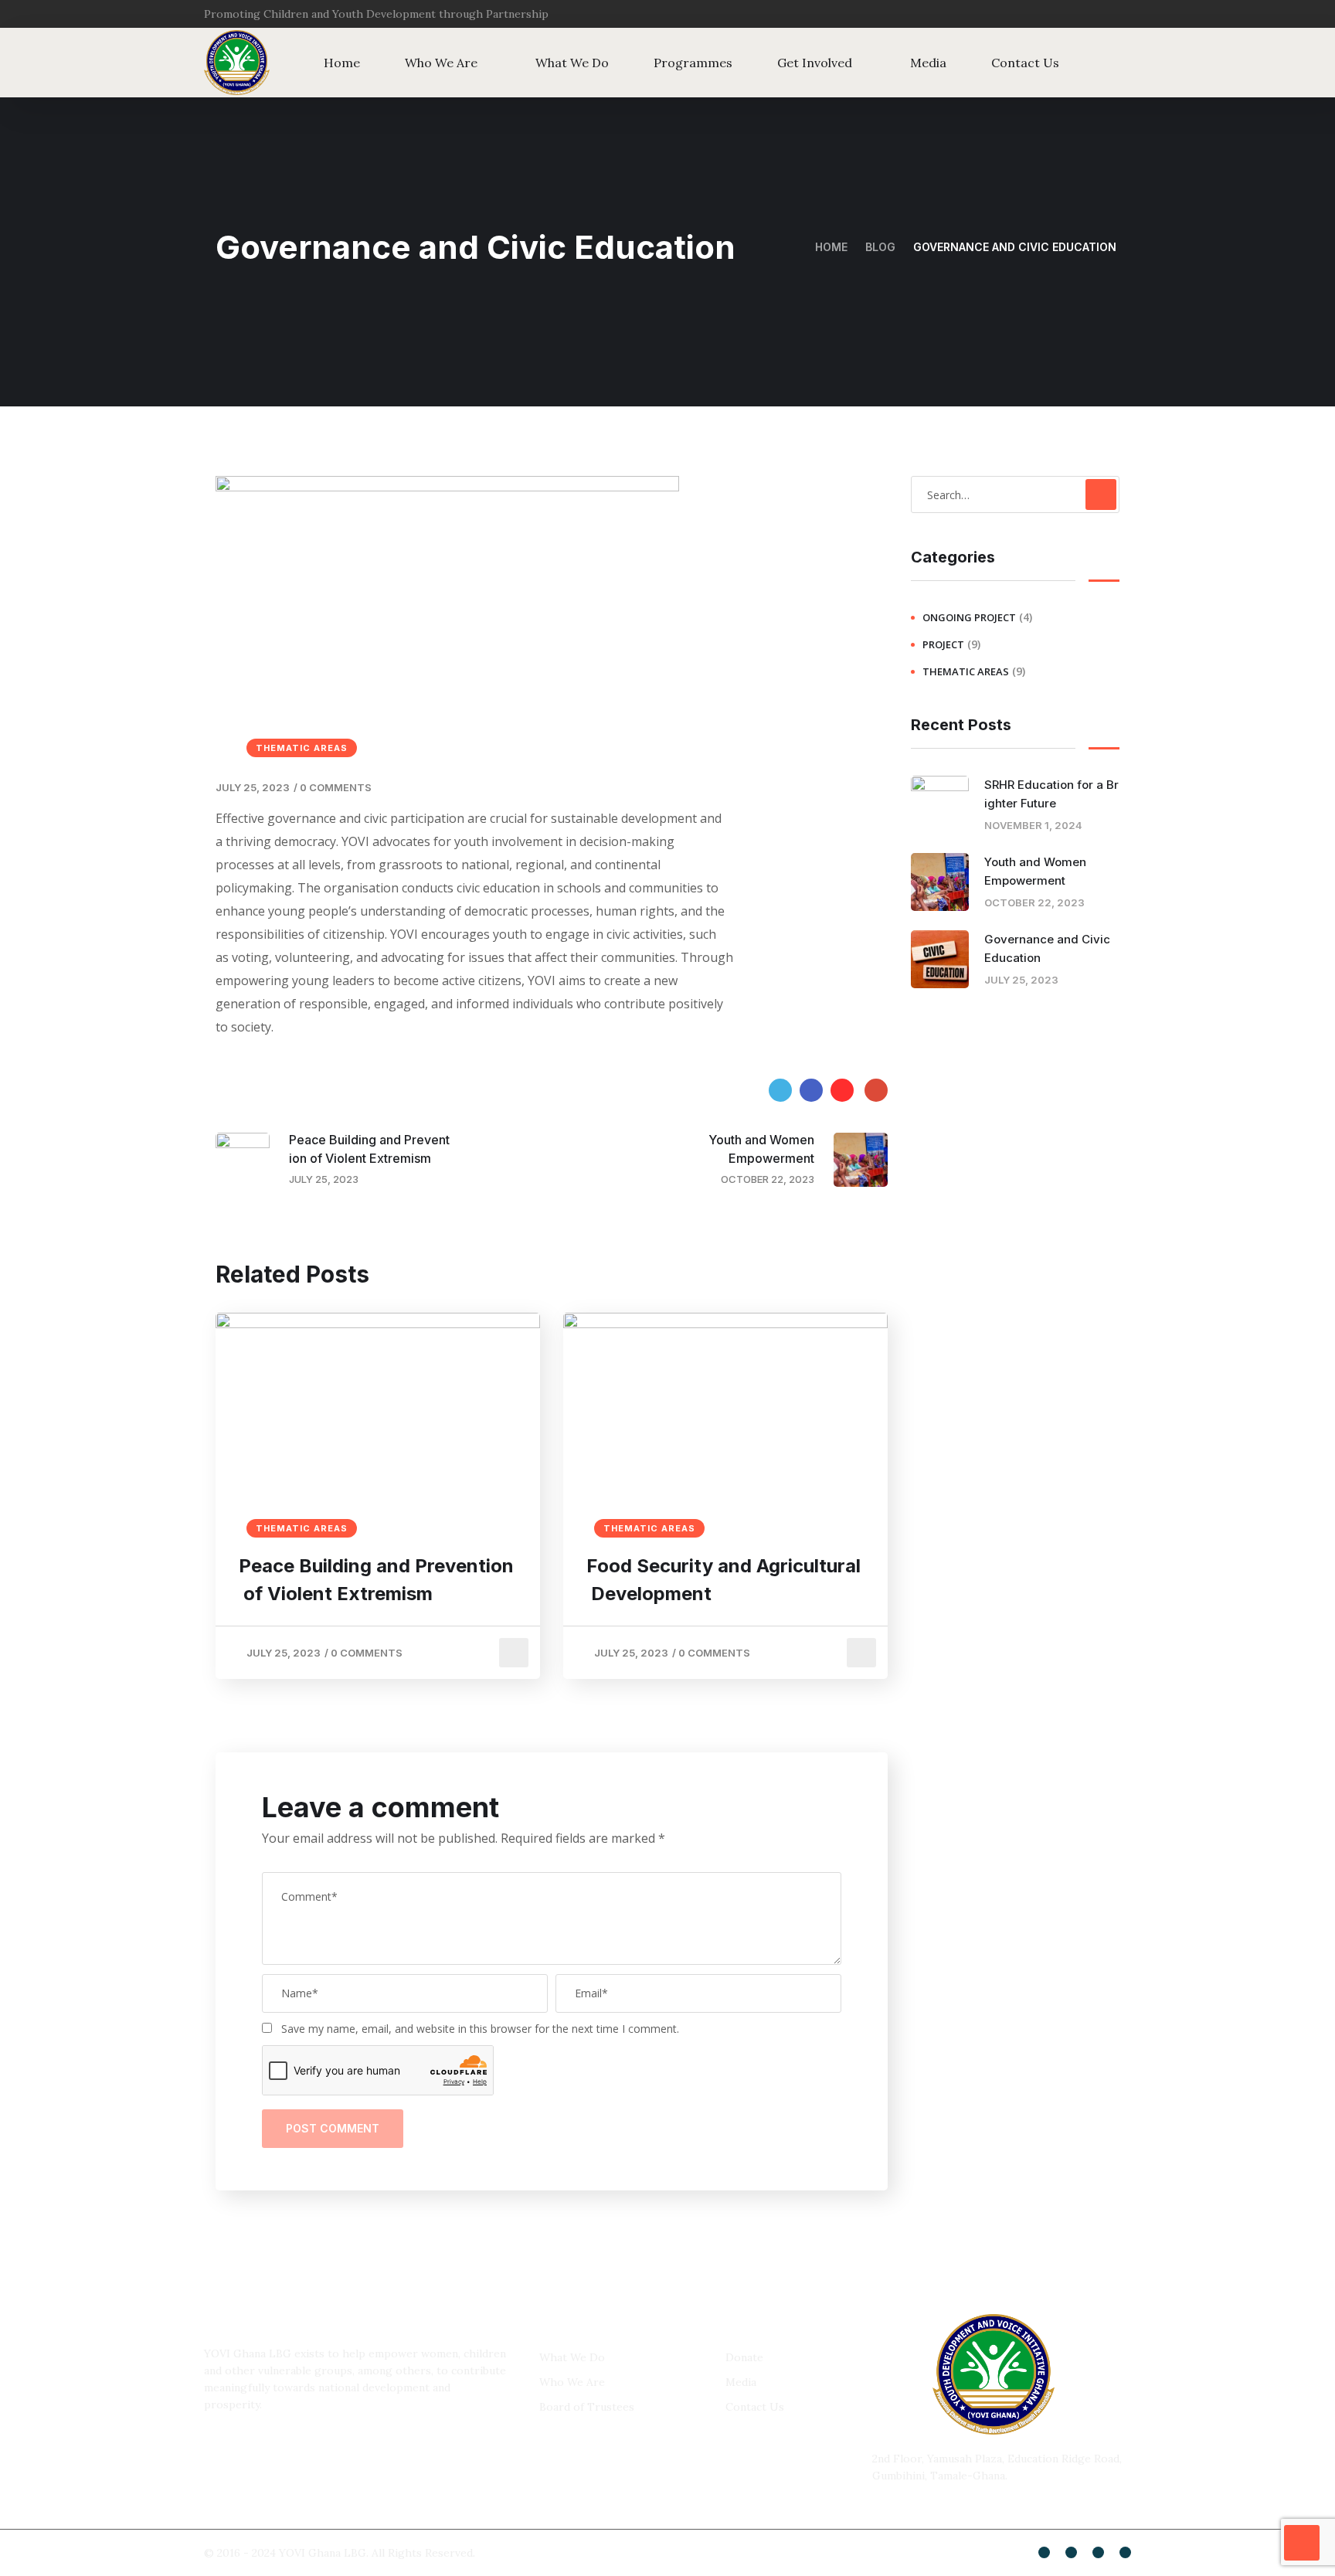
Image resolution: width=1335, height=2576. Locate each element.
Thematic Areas (302, 748)
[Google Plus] (876, 1090)
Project (943, 644)
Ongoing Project (969, 617)
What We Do (572, 63)
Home (342, 63)
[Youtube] (1098, 2552)
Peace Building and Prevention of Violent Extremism (376, 1580)
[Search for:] (1015, 494)
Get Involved (815, 63)
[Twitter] (1092, 14)
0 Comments (336, 787)
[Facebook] (811, 1090)
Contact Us (1025, 63)
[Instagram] (1123, 14)
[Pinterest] (842, 1090)
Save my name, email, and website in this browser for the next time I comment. (480, 2029)
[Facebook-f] (1062, 14)
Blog (880, 247)
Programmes (693, 63)
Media (928, 63)
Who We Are (441, 63)
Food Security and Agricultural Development (724, 1580)
